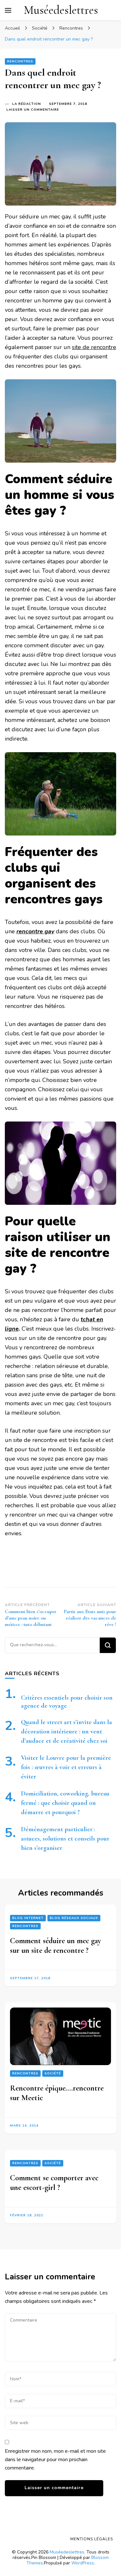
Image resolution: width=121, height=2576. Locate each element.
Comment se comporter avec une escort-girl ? (54, 2183)
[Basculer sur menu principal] (8, 10)
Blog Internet (28, 1918)
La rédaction (27, 104)
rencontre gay (35, 931)
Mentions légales (92, 2539)
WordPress (83, 2563)
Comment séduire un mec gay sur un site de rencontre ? (55, 1946)
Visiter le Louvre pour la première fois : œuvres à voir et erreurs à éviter (66, 1767)
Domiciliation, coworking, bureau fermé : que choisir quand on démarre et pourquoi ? (65, 1803)
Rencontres (20, 61)
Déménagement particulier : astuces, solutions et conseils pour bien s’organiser (65, 1839)
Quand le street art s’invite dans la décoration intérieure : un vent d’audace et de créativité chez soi (66, 1731)
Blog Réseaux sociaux (74, 1918)
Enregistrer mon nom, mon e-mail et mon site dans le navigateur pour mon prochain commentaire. (55, 2460)
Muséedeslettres (61, 10)
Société (53, 2074)
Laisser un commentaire (33, 110)
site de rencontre (94, 347)
